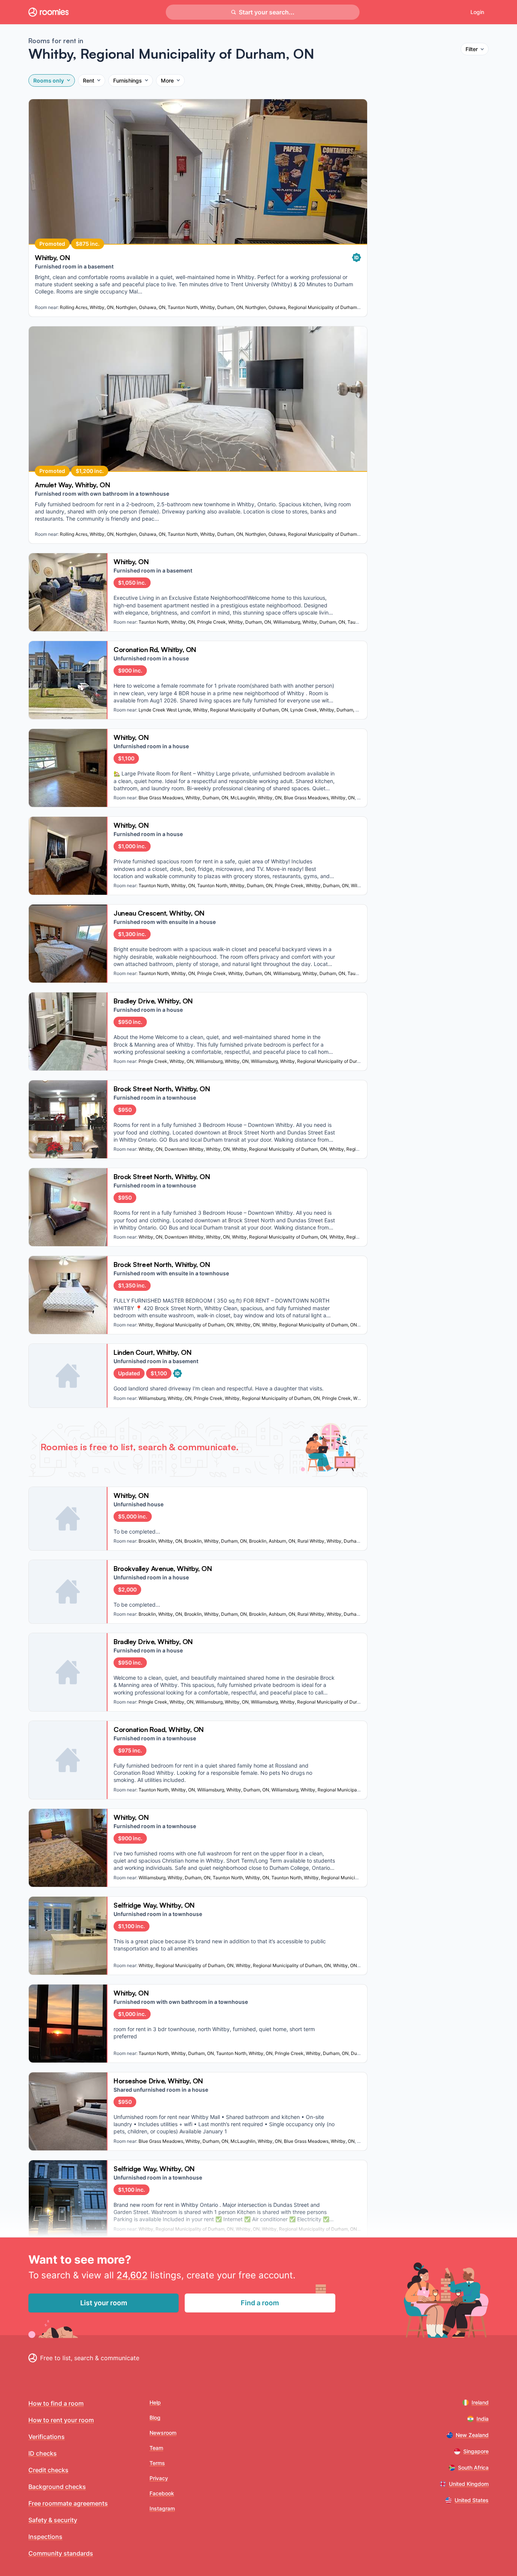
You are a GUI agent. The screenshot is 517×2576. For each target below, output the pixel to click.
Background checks (57, 2487)
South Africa (473, 2468)
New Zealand (472, 2435)
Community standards (61, 2553)
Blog (155, 2418)
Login (477, 12)
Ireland (480, 2402)
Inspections (45, 2537)
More (167, 80)
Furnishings (128, 80)
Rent (89, 80)
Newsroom (163, 2433)
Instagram (162, 2508)
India (483, 2419)
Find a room (260, 2303)
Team (156, 2448)
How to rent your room (61, 2420)
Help (155, 2402)
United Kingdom (469, 2484)
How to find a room (56, 2403)
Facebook (162, 2493)
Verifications (47, 2437)
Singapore (476, 2451)
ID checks (43, 2453)
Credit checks (48, 2470)
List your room (104, 2303)
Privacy (159, 2478)
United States (472, 2500)
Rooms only (49, 80)
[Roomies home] (48, 12)
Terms (157, 2463)
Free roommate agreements (68, 2503)
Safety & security (53, 2520)
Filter (472, 49)
